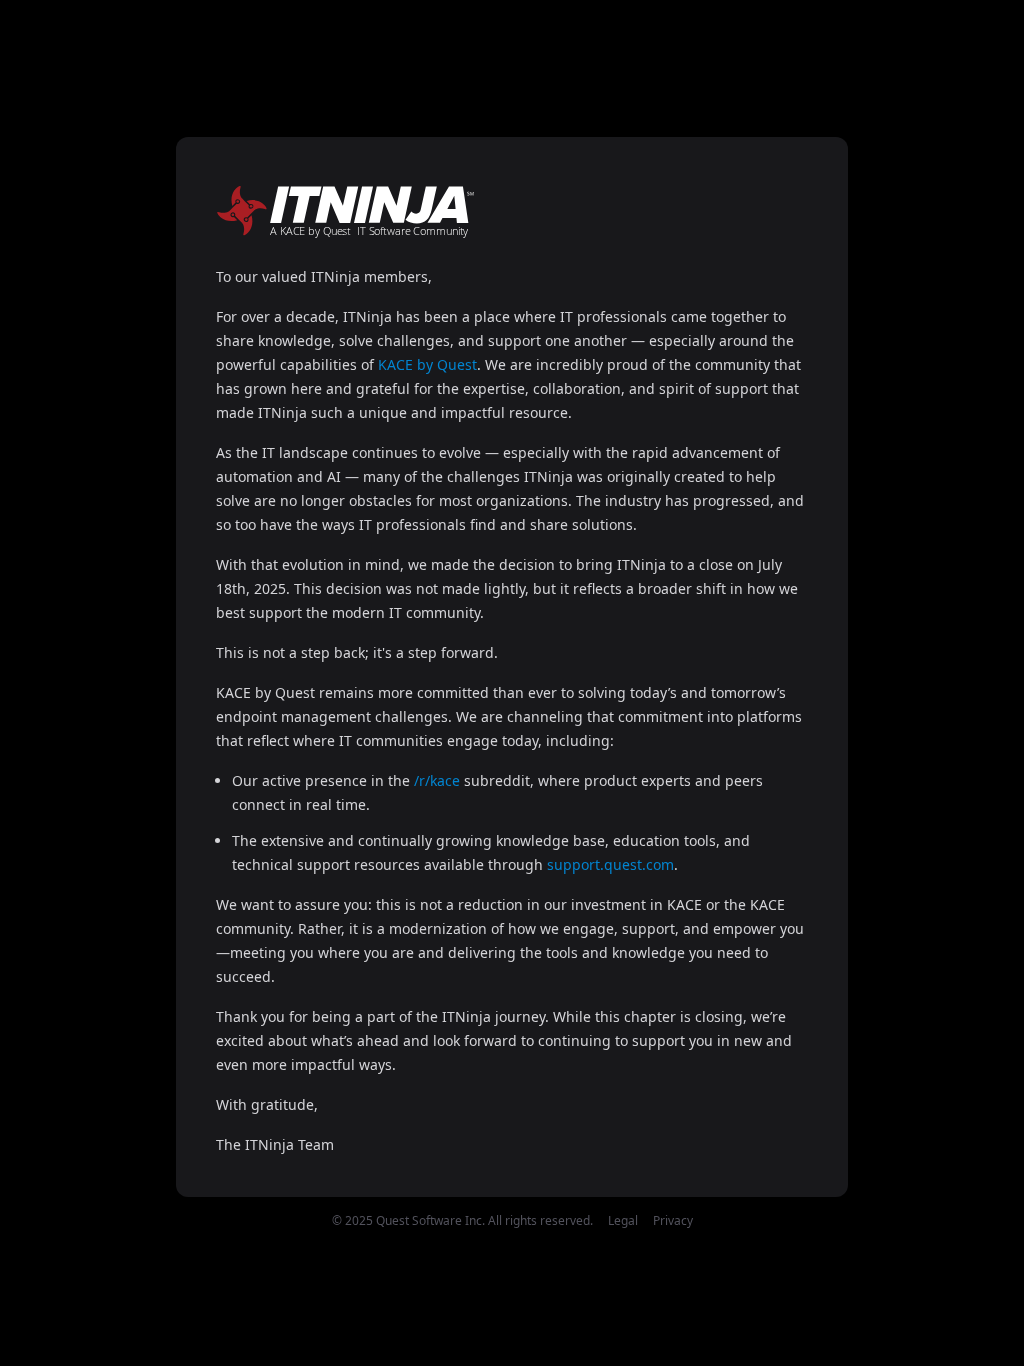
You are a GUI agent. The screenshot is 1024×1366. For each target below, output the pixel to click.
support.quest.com (610, 864)
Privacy (673, 1220)
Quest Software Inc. (430, 1220)
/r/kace (437, 780)
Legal (623, 1220)
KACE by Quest (427, 364)
